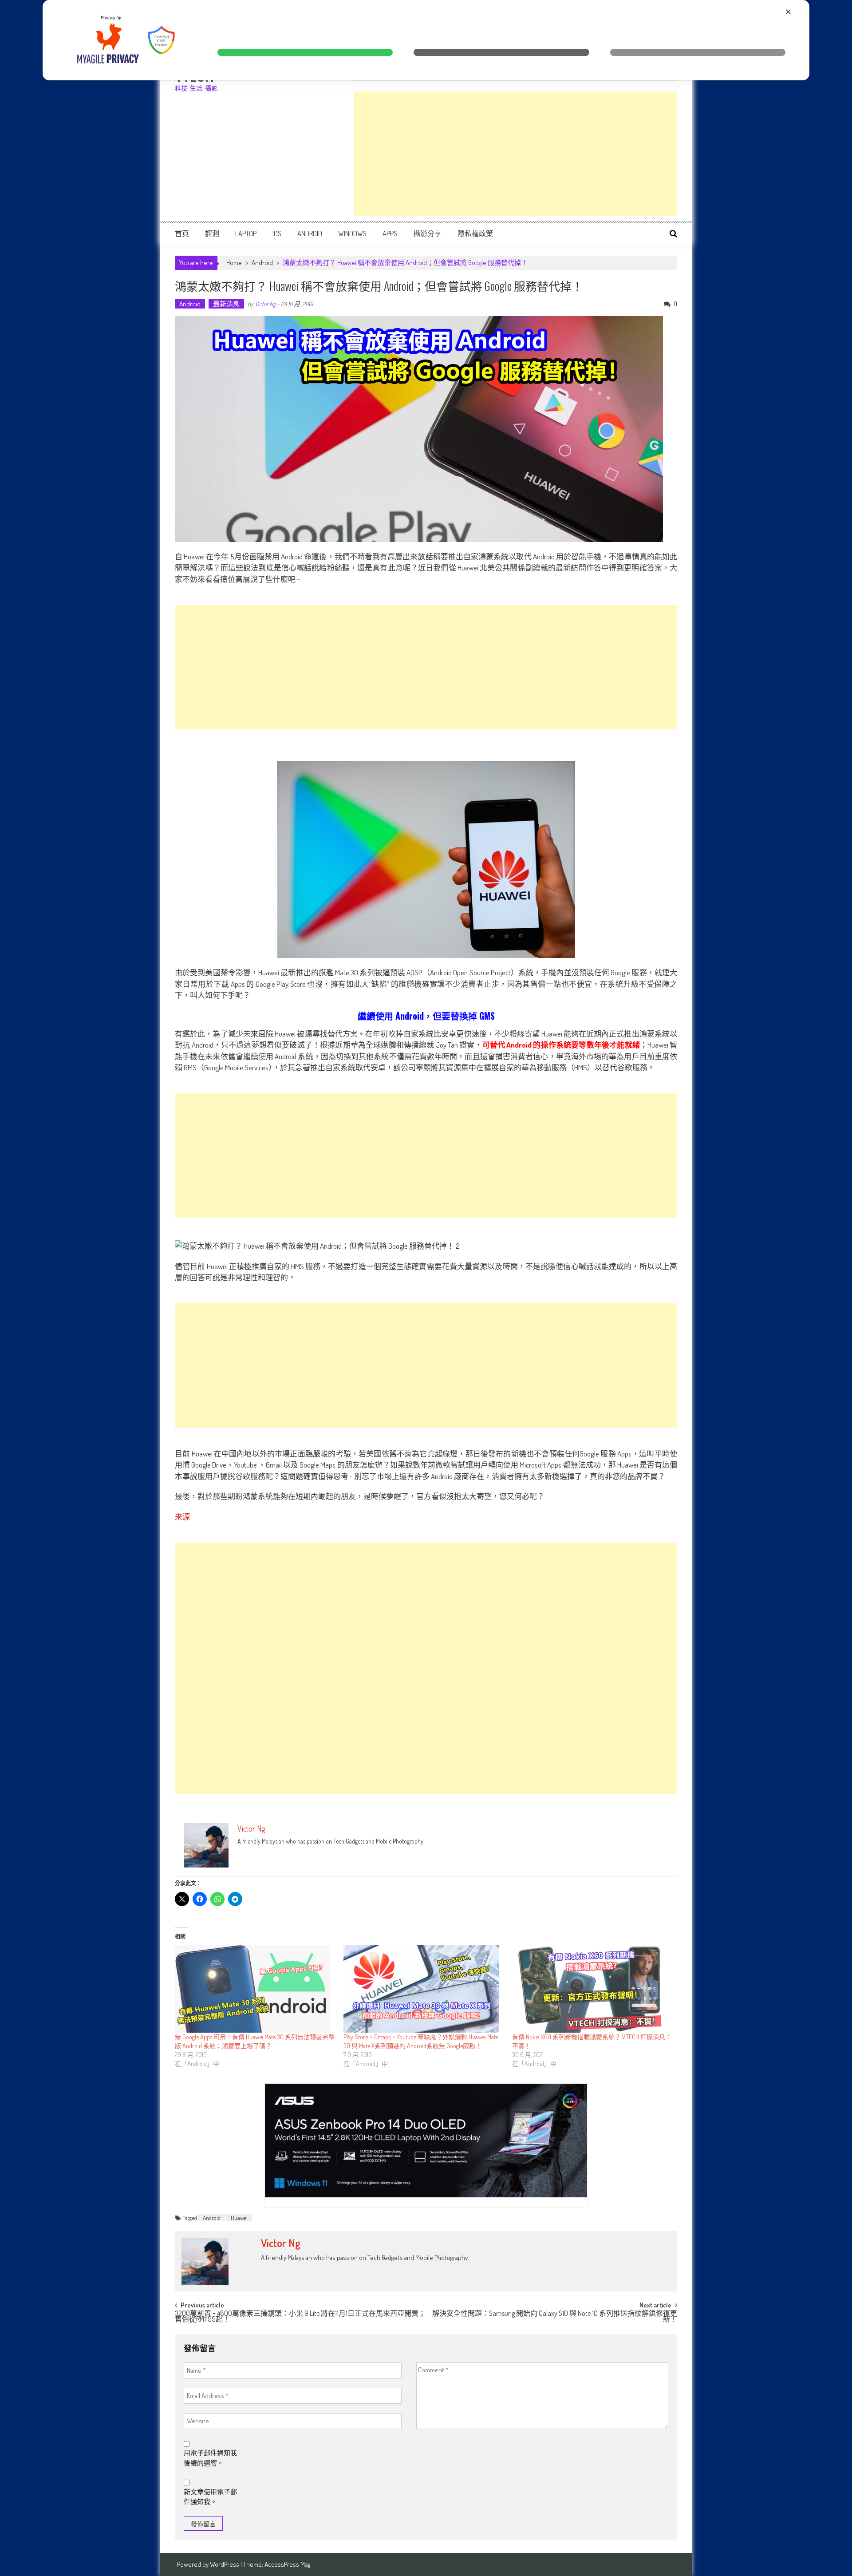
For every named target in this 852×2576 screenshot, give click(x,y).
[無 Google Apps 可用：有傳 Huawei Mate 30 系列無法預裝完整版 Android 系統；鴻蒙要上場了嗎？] (255, 1989)
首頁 (182, 233)
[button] (305, 52)
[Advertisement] (516, 154)
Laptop (246, 233)
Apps (390, 233)
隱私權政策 (475, 233)
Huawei (239, 2218)
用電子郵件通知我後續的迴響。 (210, 2458)
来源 (182, 1517)
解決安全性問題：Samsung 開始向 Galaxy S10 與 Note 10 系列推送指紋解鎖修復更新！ (555, 2317)
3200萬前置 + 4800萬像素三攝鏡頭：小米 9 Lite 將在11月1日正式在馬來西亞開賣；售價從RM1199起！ (300, 2317)
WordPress (225, 2564)
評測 (212, 233)
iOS (277, 233)
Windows (352, 233)
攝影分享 (427, 233)
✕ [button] (788, 12)
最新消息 (226, 304)
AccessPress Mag (287, 2564)
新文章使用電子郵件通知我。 (210, 2497)
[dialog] (426, 40)
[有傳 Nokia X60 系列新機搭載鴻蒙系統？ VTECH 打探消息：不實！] (592, 1989)
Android (310, 233)
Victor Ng (265, 304)
